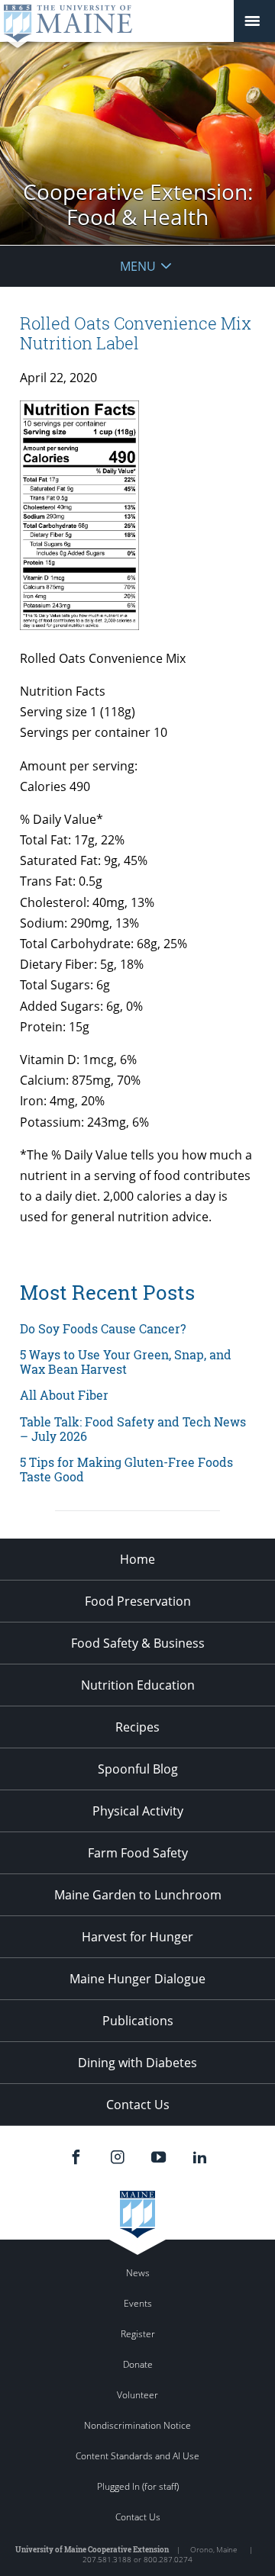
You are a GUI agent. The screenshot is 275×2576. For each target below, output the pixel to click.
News (138, 2273)
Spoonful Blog (138, 1769)
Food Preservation (138, 1601)
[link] (137, 1328)
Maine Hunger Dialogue (137, 1979)
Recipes (137, 1727)
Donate (138, 2364)
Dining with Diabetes (137, 2063)
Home (137, 1559)
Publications (138, 2021)
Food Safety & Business (138, 1643)
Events (138, 2303)
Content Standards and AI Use (137, 2456)
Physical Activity (138, 1811)
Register (138, 2334)
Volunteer (137, 2395)
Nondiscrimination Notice (137, 2425)
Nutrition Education (138, 1685)
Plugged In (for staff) (138, 2486)
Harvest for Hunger (137, 1937)
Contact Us (138, 2105)
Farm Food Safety (138, 1853)
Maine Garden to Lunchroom (138, 1895)
